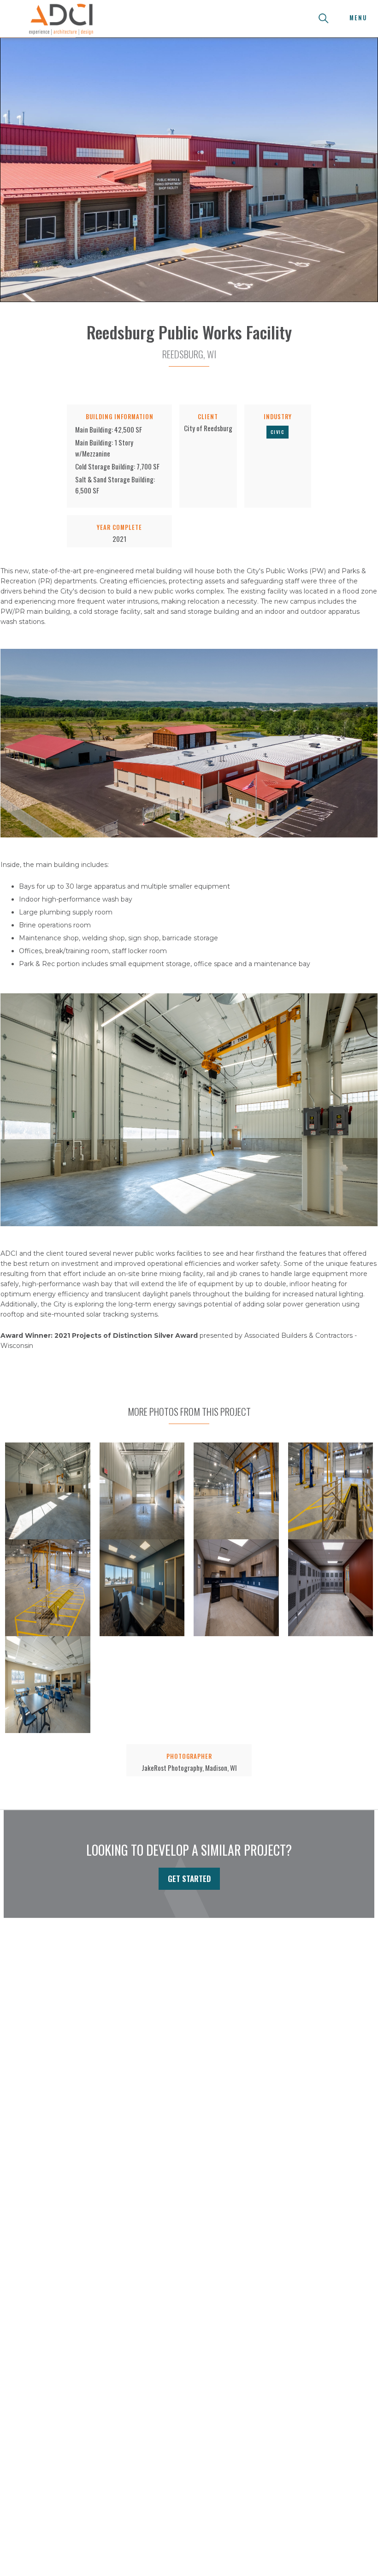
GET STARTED (189, 1879)
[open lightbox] (48, 1491)
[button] (358, 18)
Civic (278, 432)
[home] (61, 18)
